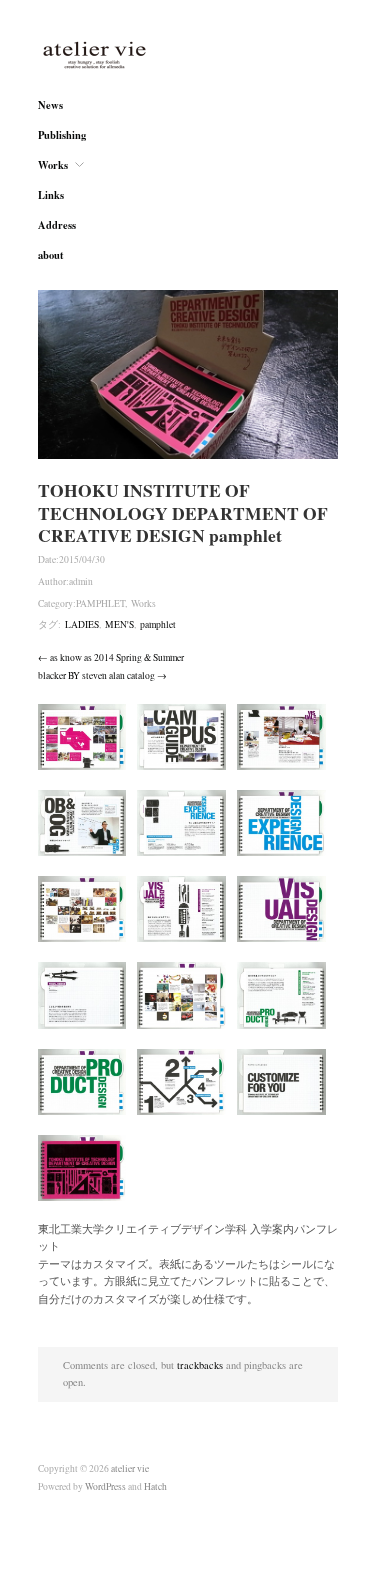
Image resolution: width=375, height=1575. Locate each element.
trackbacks (200, 1365)
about (51, 255)
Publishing (62, 135)
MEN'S (119, 624)
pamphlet (158, 624)
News (50, 105)
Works (53, 165)
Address (57, 225)
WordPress (105, 1486)
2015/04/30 (82, 559)
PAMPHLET (100, 603)
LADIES (82, 624)
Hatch (155, 1486)
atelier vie (130, 1468)
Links (51, 195)
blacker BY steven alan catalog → (102, 675)
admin (81, 581)
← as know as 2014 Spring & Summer (111, 657)
